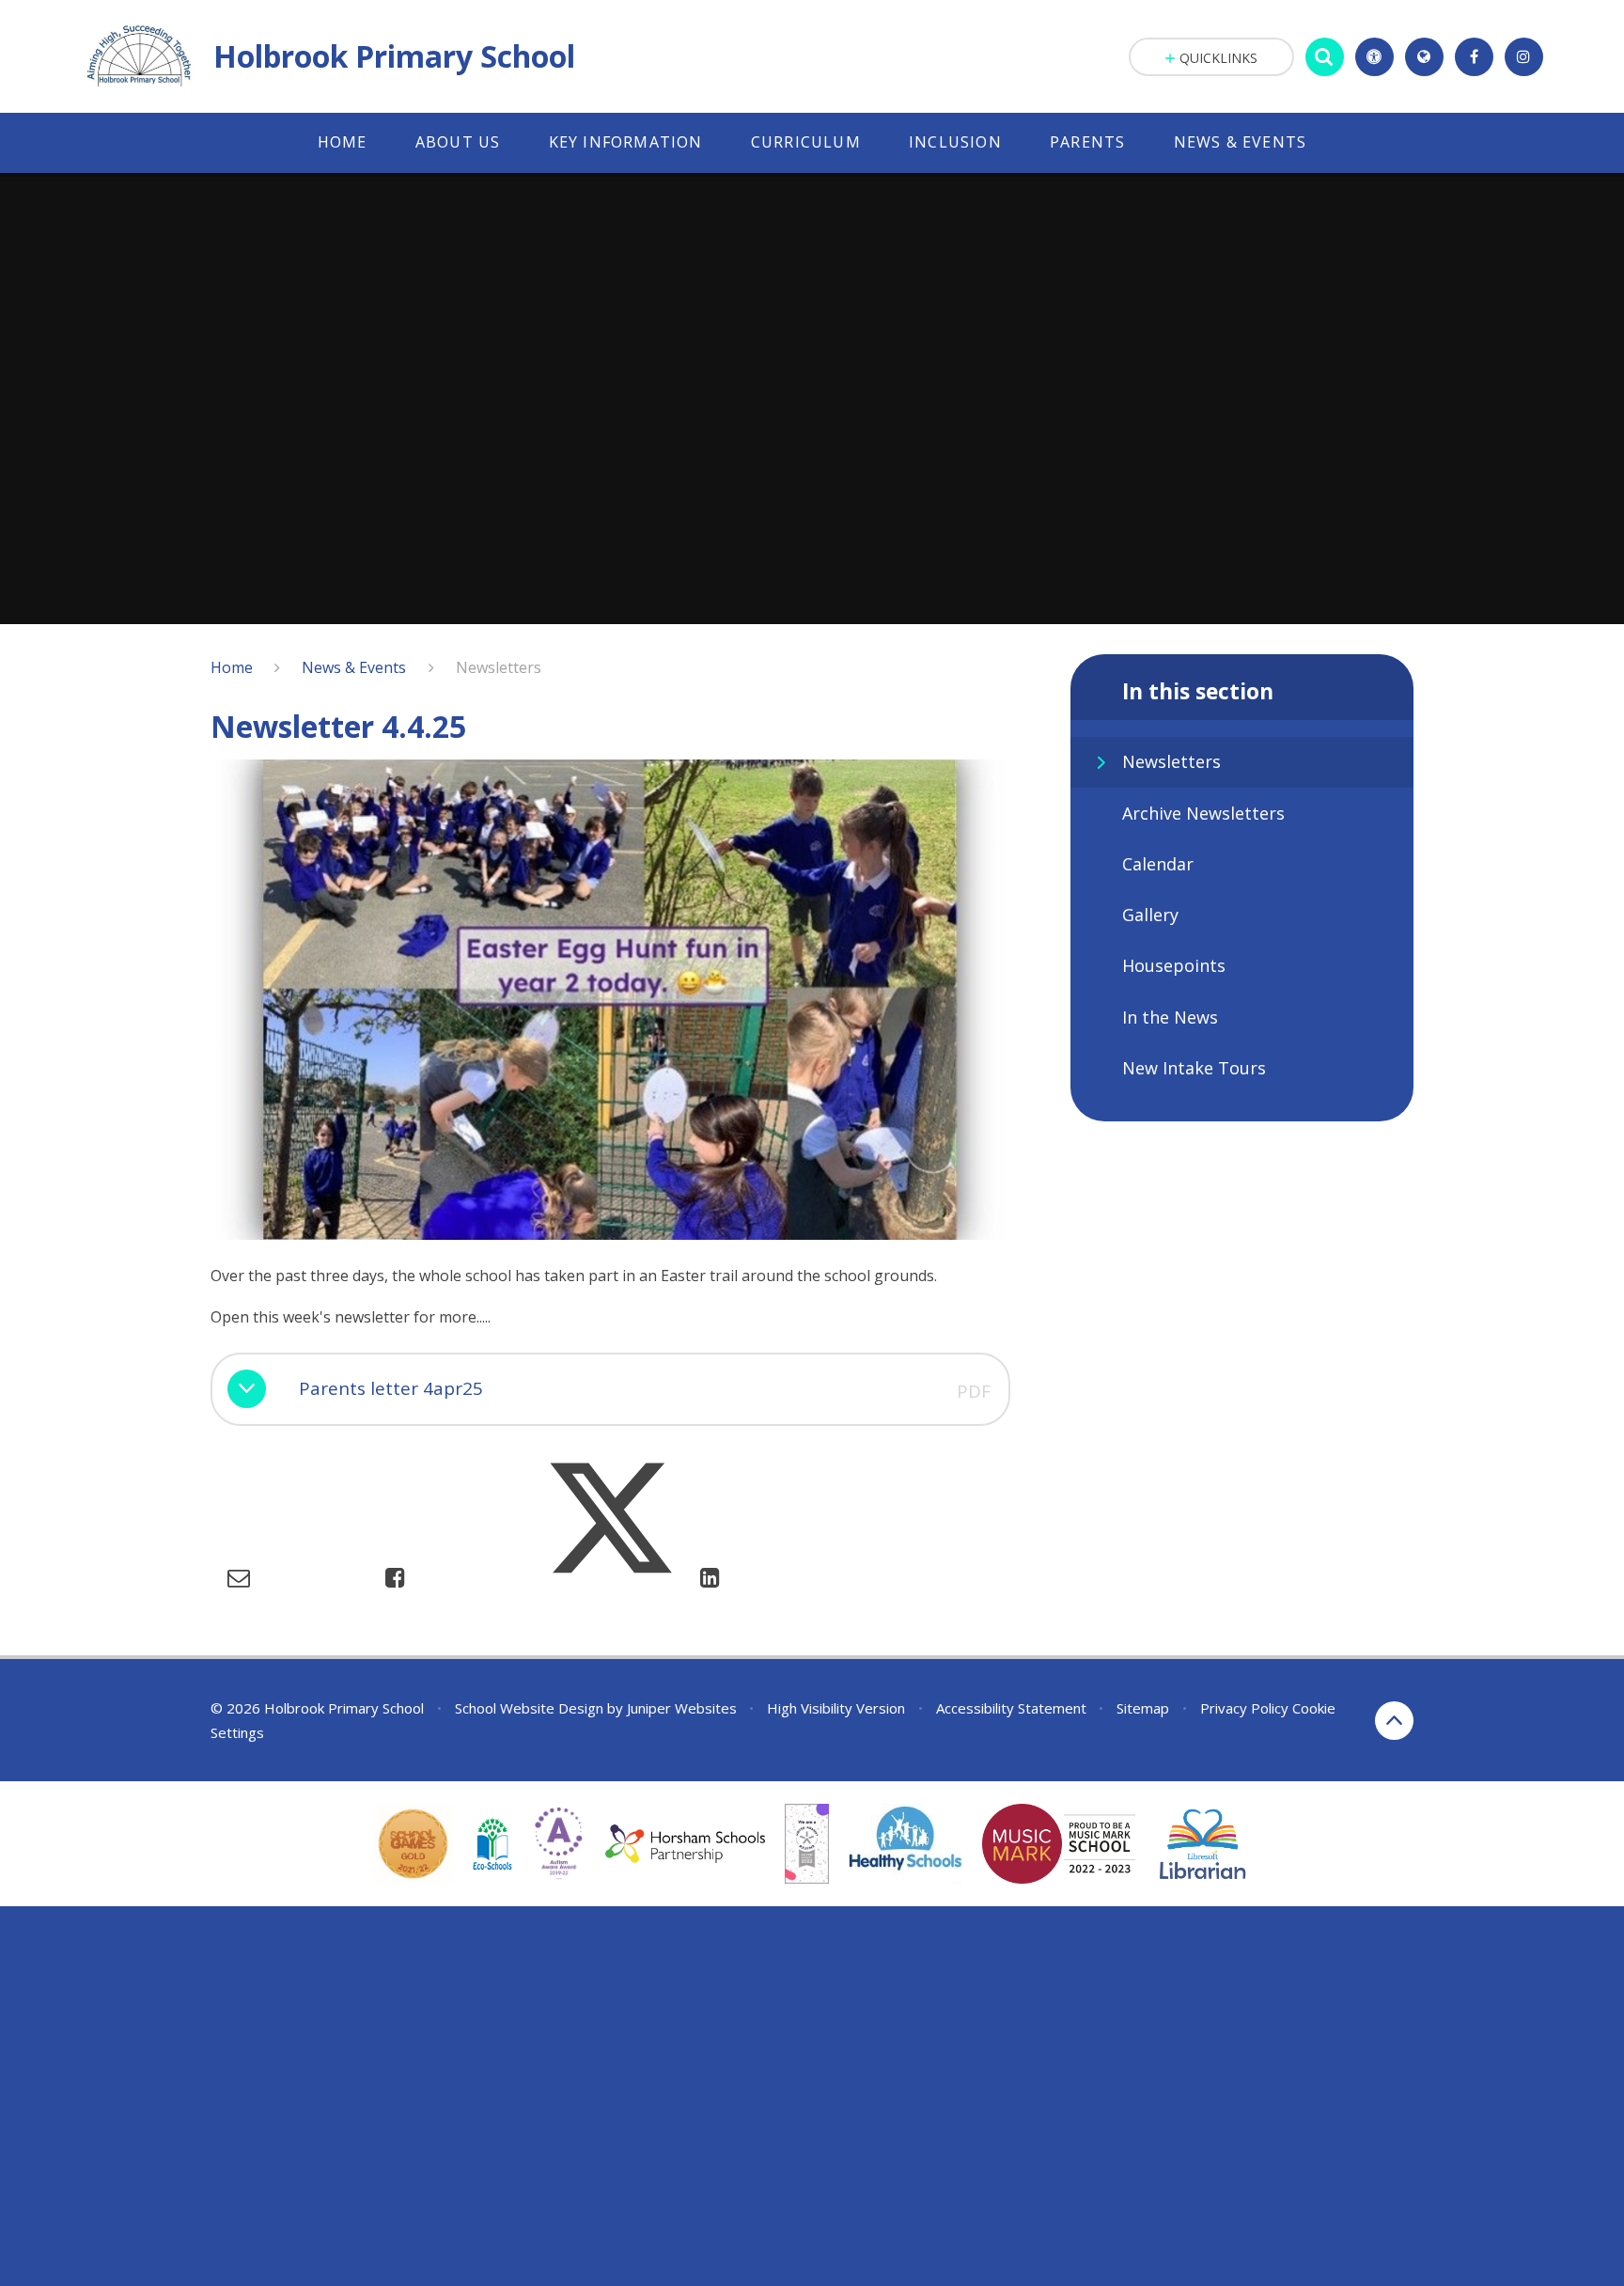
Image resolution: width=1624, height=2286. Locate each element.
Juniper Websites (682, 1708)
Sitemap (1143, 1708)
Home (232, 667)
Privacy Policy (1244, 1708)
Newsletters (499, 667)
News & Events (354, 667)
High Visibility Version (836, 1708)
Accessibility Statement (1011, 1708)
